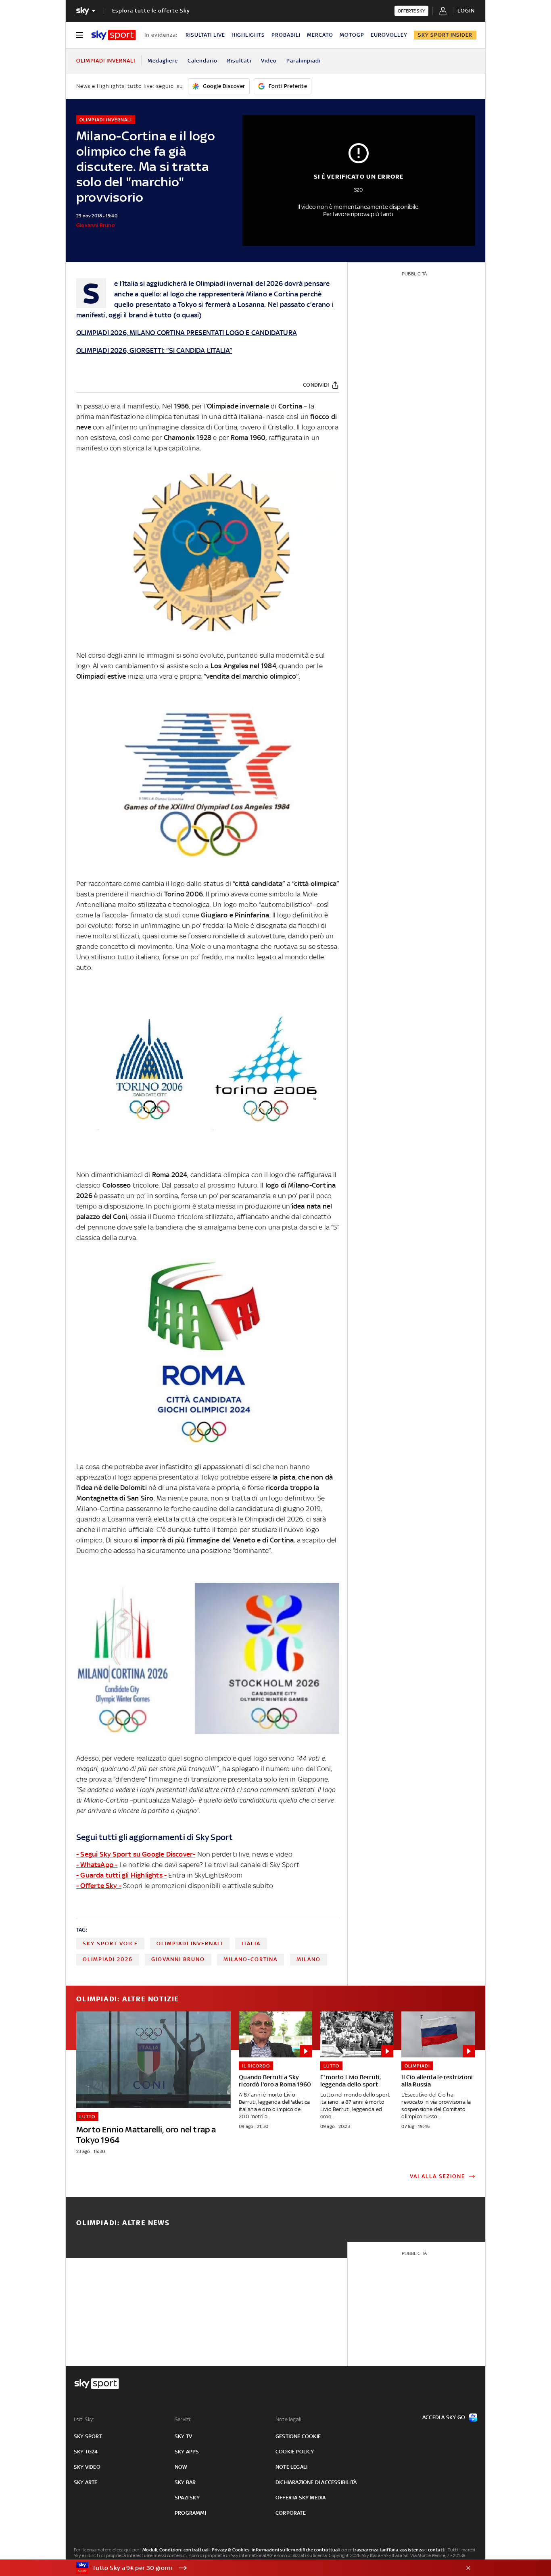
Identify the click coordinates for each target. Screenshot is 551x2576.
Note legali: (289, 2419)
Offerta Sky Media (301, 2498)
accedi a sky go (444, 2417)
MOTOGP (352, 35)
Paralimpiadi (304, 61)
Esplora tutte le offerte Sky (151, 11)
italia (251, 1943)
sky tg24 (86, 2452)
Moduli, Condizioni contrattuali (176, 2550)
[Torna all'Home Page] (114, 35)
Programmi (190, 2513)
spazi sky (187, 2498)
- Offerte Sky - (99, 1886)
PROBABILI (286, 35)
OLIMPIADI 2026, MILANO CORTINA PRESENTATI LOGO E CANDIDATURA (187, 333)
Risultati (239, 61)
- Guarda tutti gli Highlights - (121, 1875)
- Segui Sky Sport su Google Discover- (136, 1854)
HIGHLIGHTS (248, 35)
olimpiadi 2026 (108, 1959)
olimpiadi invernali (190, 1943)
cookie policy (295, 2452)
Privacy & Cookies (231, 2550)
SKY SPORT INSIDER (445, 35)
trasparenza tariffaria (375, 2550)
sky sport (88, 2436)
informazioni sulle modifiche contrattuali (296, 2550)
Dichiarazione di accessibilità (316, 2482)
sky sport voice (110, 1943)
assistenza (412, 2550)
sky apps (187, 2452)
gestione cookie (298, 2436)
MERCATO (320, 35)
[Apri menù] (79, 35)
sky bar (185, 2482)
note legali (291, 2467)
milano (309, 1959)
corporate (291, 2513)
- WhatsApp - (97, 1865)
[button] (263, 2568)
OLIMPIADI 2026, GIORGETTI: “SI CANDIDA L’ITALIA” (154, 350)
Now (181, 2467)
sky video (87, 2467)
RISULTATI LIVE (205, 35)
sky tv (183, 2436)
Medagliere (163, 61)
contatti (437, 2550)
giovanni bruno (178, 1959)
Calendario (202, 61)
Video (269, 61)
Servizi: (183, 2419)
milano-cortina (250, 1959)
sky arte (86, 2482)
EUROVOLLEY (389, 35)
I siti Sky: (84, 2419)
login (466, 11)
